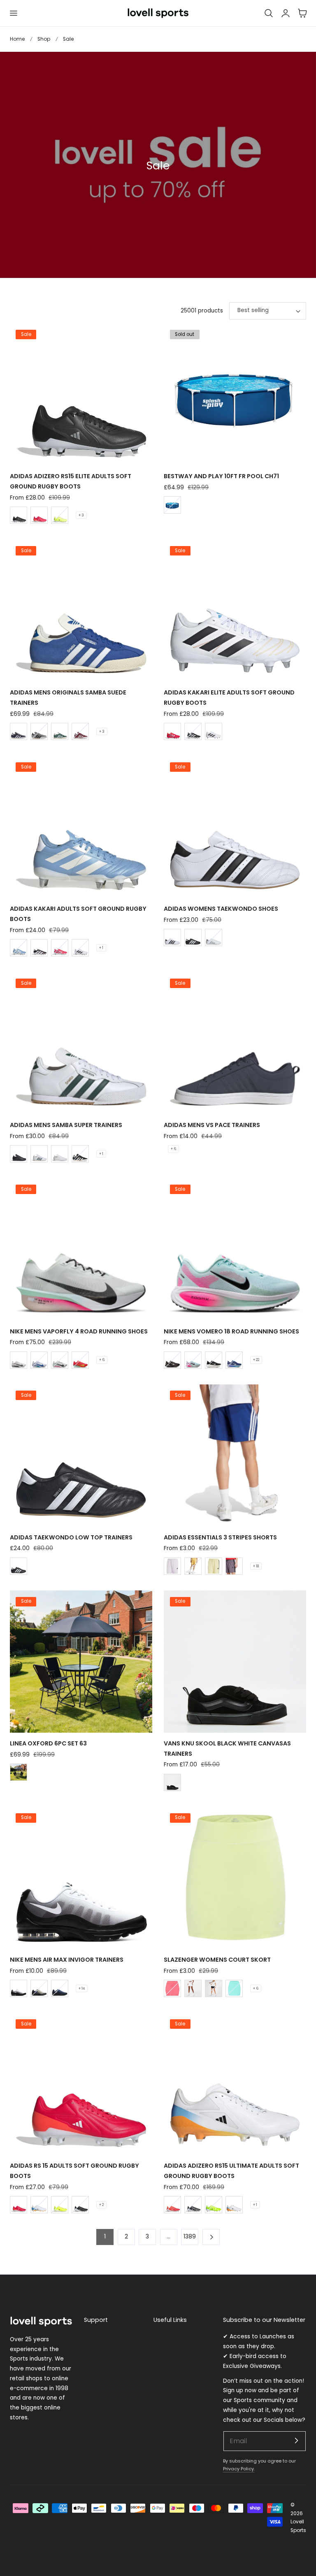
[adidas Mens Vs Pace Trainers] (235, 1043)
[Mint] (234, 1988)
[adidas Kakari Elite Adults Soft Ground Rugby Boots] (235, 611)
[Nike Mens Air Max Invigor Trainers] (81, 1878)
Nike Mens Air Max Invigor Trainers (67, 1960)
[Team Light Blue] (19, 948)
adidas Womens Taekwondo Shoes (221, 909)
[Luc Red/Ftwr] (39, 515)
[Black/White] (19, 515)
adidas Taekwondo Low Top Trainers (71, 1537)
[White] (60, 1154)
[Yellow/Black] (60, 515)
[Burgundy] (80, 731)
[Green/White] (60, 731)
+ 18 (256, 1566)
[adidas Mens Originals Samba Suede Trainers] (81, 611)
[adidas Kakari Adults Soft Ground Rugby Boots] (81, 827)
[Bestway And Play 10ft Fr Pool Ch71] (235, 394)
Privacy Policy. (239, 2469)
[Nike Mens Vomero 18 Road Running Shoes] (235, 1250)
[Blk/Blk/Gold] (19, 1154)
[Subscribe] (296, 2441)
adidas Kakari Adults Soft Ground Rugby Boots (78, 914)
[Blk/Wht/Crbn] (39, 948)
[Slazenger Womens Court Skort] (235, 1878)
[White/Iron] (19, 1360)
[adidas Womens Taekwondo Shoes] (235, 827)
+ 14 (82, 1988)
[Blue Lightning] (234, 1360)
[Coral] (172, 1988)
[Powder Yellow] (214, 1566)
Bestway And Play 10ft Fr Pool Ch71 (221, 476)
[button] (13, 13)
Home (17, 39)
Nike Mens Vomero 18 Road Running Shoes (231, 1331)
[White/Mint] (60, 1360)
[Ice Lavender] (172, 1566)
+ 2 (101, 2205)
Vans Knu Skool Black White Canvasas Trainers (227, 1749)
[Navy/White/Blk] (60, 1988)
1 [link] (105, 2237)
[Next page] (211, 2237)
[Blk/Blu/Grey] (39, 1988)
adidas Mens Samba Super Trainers (66, 1125)
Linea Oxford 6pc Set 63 (48, 1743)
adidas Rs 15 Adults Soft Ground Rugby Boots (74, 2171)
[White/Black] (80, 948)
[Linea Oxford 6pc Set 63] (81, 1662)
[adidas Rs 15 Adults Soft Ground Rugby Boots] (81, 2084)
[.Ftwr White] (214, 937)
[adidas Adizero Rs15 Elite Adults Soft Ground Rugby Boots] (81, 394)
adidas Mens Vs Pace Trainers (212, 1125)
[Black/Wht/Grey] (19, 1988)
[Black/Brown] (172, 1360)
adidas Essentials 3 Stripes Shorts (220, 1537)
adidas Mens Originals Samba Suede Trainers (68, 698)
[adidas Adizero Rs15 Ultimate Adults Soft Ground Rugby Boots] (235, 2084)
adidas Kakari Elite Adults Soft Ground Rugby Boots (229, 698)
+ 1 (101, 948)
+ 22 (256, 1360)
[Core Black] (193, 937)
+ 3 (81, 515)
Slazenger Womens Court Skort (217, 1960)
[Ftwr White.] (172, 937)
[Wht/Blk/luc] (214, 731)
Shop (44, 39)
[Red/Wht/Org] (19, 2205)
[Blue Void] (39, 1360)
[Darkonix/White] (234, 1566)
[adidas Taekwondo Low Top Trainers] (81, 1456)
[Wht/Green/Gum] (39, 1154)
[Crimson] (80, 1360)
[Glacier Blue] (193, 1360)
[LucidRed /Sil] (60, 948)
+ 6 (173, 1149)
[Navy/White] (19, 731)
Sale (68, 39)
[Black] (19, 1772)
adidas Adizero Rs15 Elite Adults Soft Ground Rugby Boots (71, 481)
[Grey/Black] (39, 731)
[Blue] (172, 505)
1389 (190, 2237)
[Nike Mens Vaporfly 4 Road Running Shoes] (81, 1250)
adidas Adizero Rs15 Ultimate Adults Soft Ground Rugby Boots (231, 2171)
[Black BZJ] (172, 1782)
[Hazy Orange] (193, 1566)
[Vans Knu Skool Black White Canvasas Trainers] (235, 1662)
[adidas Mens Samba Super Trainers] (81, 1043)
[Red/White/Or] (172, 2205)
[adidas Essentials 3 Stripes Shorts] (235, 1456)
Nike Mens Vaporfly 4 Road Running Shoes (79, 1331)
